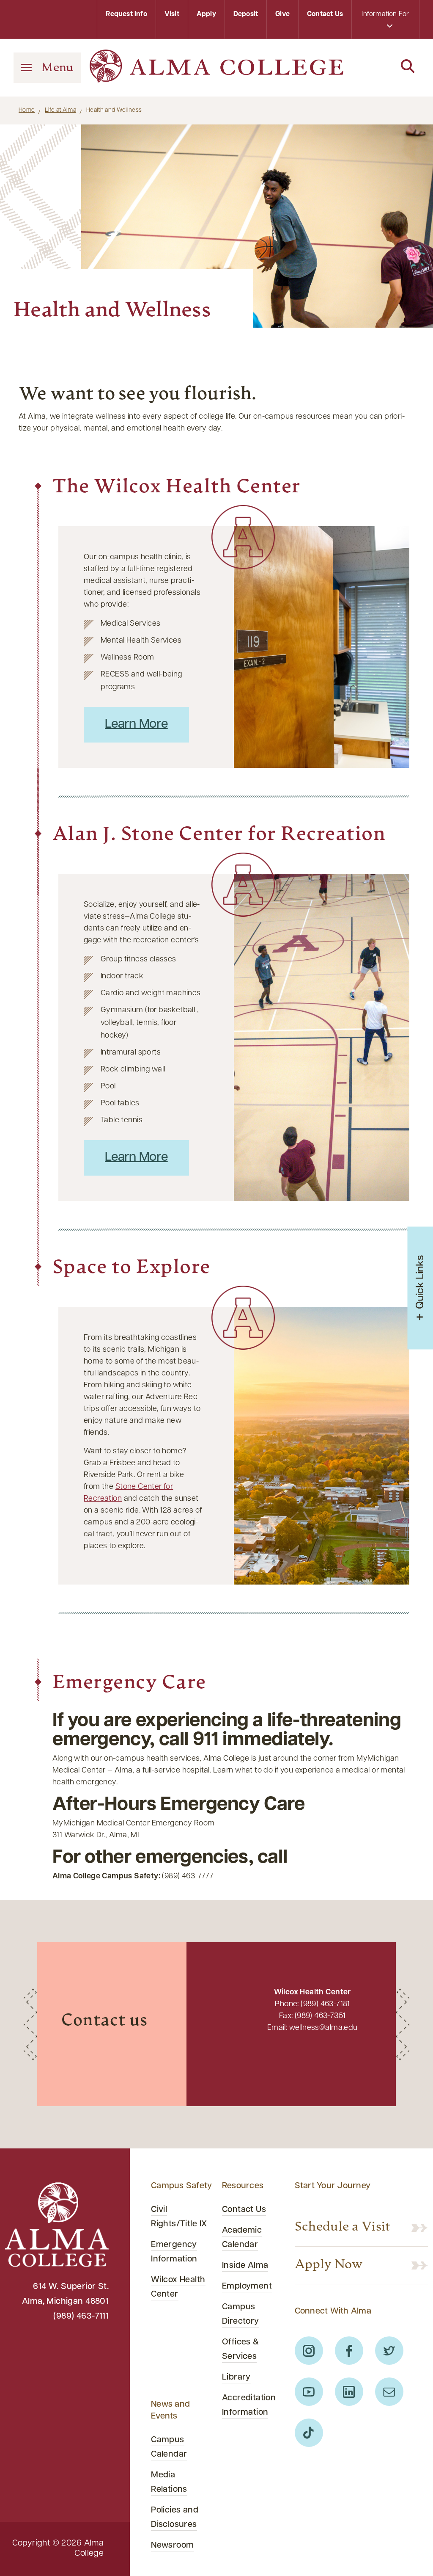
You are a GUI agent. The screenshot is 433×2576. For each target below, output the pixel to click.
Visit (172, 14)
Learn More (136, 725)
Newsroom (172, 2546)
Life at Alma (60, 110)
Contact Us (325, 14)
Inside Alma (245, 2266)
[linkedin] (349, 2392)
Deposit (246, 14)
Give (282, 14)
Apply (206, 14)
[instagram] (309, 2351)
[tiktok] (309, 2433)
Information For (385, 14)
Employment (247, 2286)
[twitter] (389, 2351)
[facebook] (349, 2351)
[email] (389, 2392)
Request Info (126, 14)
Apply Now (329, 2265)
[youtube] (309, 2392)
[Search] (386, 67)
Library (236, 2377)
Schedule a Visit (343, 2228)
